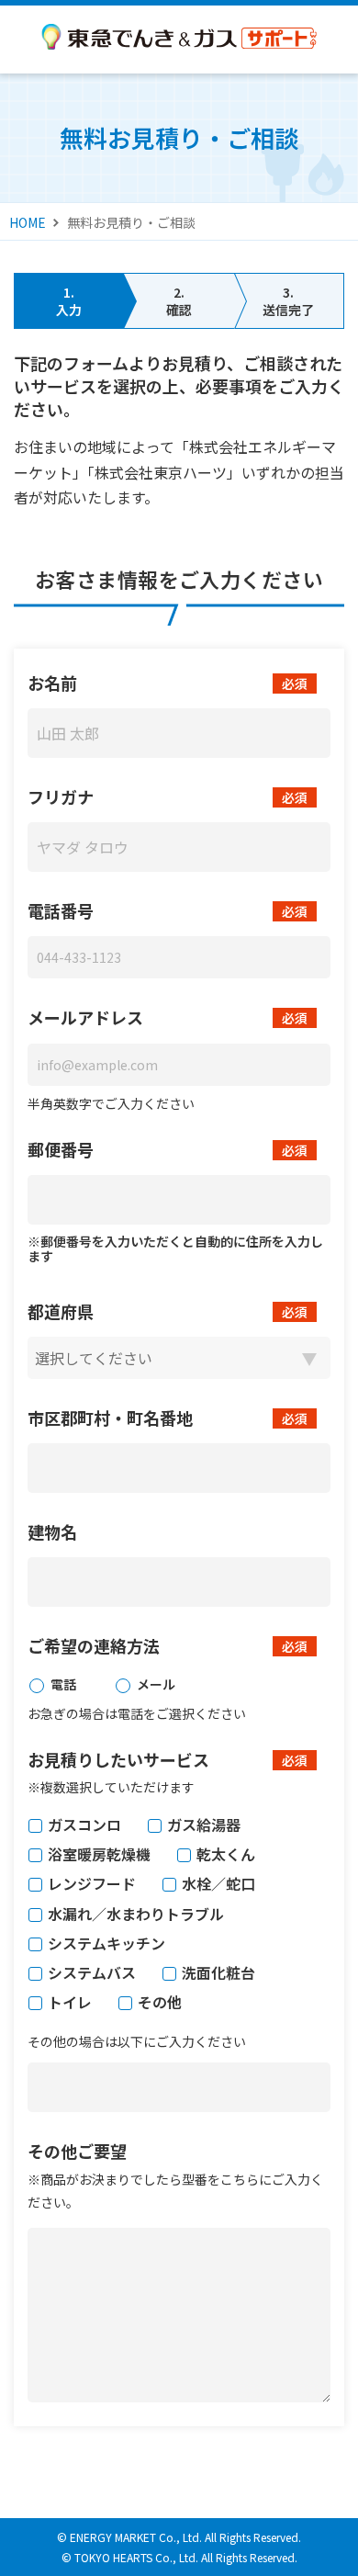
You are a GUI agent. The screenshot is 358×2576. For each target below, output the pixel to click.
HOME (28, 222)
